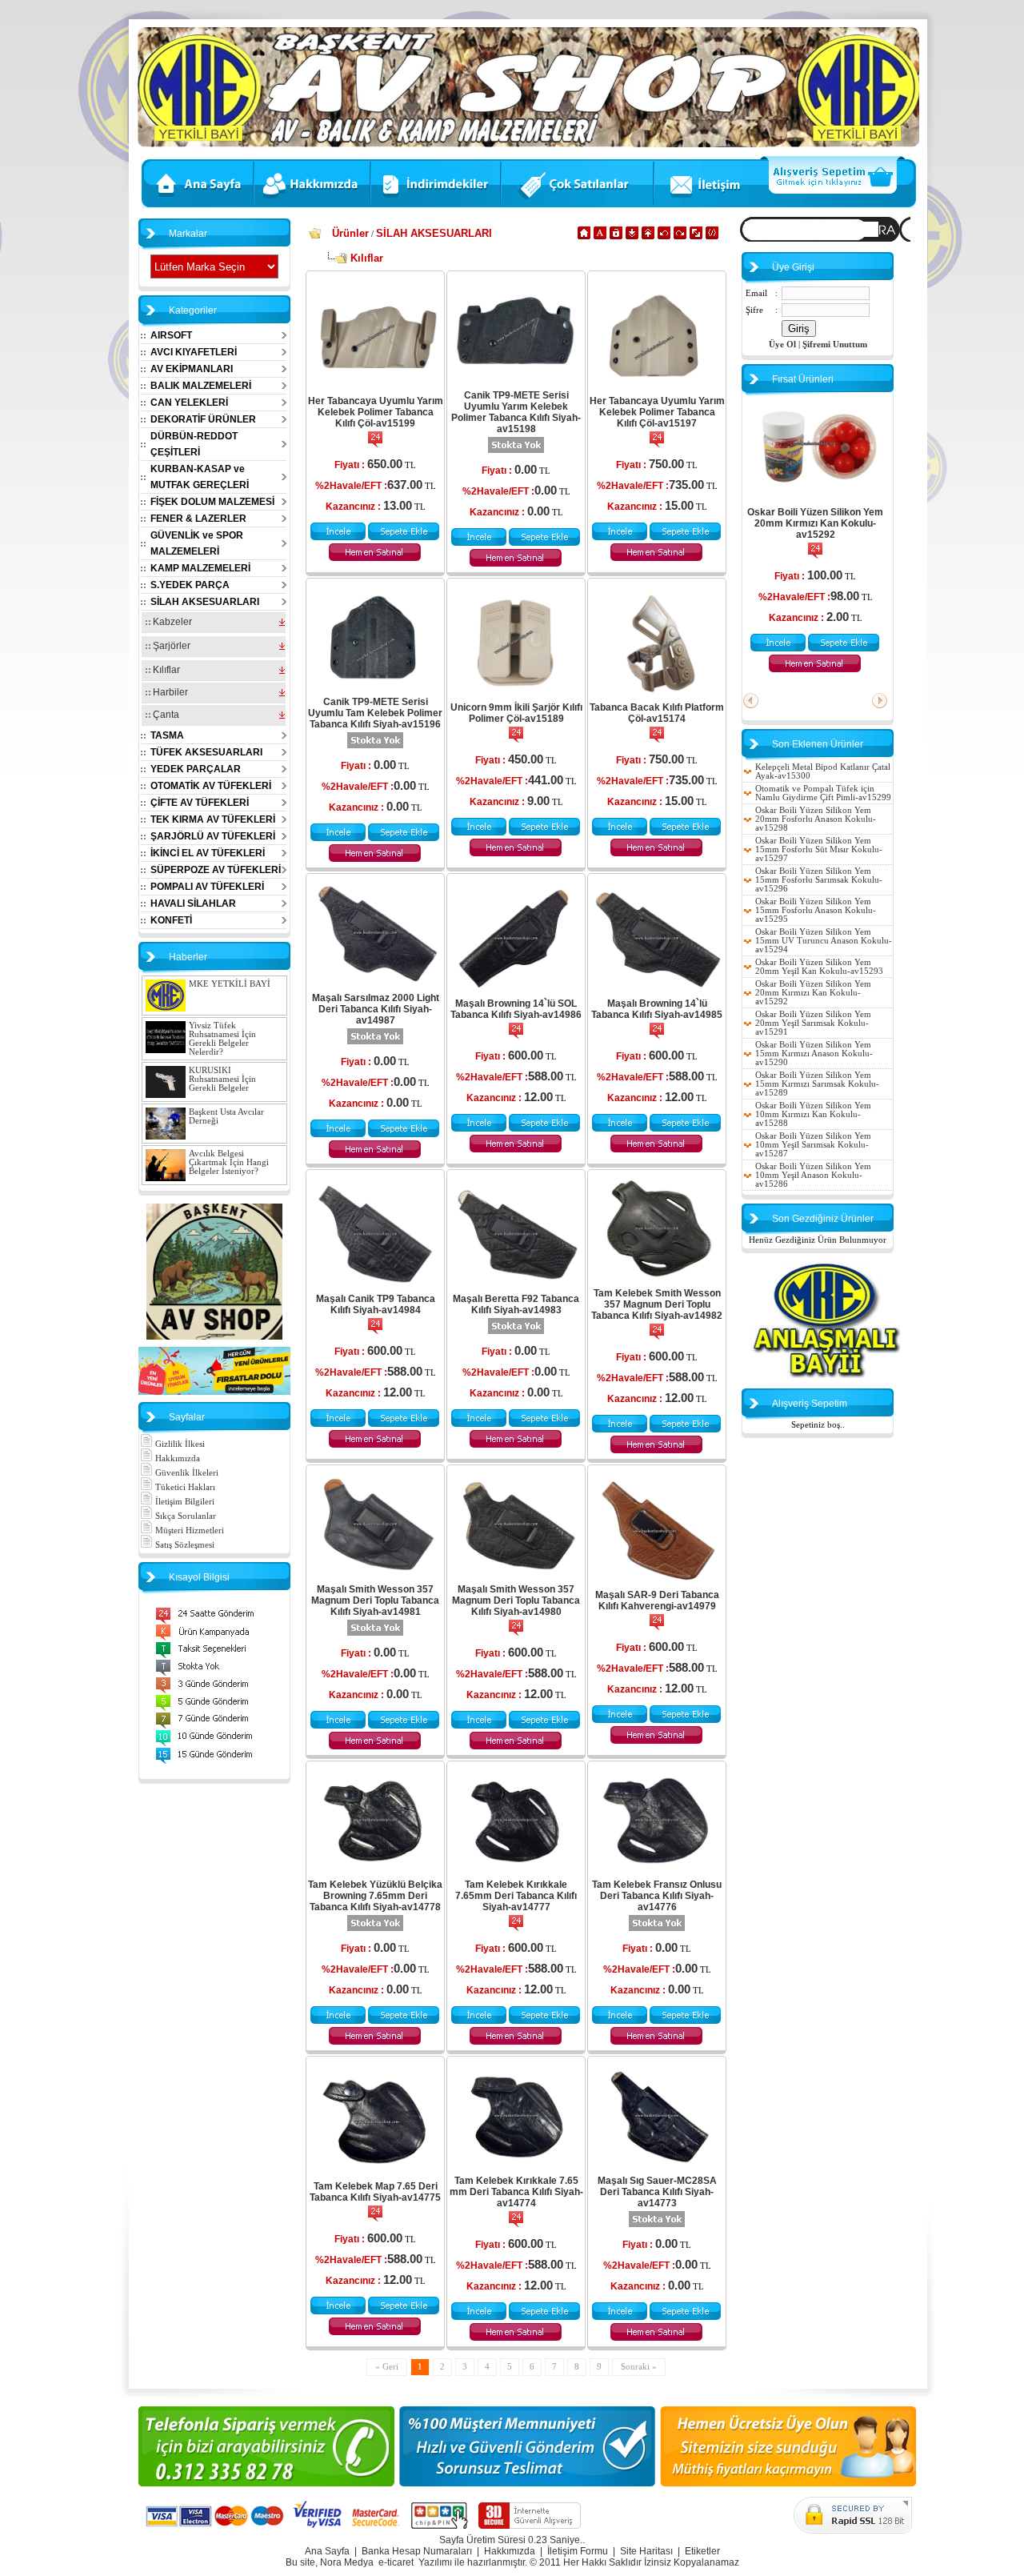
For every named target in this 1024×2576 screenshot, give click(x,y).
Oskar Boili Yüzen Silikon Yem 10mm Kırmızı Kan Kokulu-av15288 (813, 1114)
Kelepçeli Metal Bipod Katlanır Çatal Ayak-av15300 (823, 771)
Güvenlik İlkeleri (186, 1473)
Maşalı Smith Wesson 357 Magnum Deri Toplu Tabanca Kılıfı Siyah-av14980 (516, 1600)
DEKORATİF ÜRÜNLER (203, 419)
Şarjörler (170, 646)
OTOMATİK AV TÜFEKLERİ (211, 786)
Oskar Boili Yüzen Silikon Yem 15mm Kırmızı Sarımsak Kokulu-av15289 (817, 1084)
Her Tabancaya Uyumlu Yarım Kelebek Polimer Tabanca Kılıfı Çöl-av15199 (376, 412)
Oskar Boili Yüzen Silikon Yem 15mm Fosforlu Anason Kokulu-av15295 (816, 910)
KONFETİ (171, 920)
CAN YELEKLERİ (189, 403)
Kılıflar (165, 670)
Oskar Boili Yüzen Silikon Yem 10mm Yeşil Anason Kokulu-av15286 (813, 1175)
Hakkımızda (176, 1458)
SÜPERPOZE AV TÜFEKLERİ (216, 870)
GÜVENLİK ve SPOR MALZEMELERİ (197, 543)
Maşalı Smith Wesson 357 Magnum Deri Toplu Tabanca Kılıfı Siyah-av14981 (375, 1600)
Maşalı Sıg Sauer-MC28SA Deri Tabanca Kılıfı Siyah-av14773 (657, 2192)
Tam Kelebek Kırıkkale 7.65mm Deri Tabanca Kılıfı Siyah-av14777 (516, 1896)
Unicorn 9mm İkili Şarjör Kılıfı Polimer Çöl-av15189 (516, 713)
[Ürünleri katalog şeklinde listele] (696, 236)
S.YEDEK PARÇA (190, 585)
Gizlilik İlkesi (179, 1444)
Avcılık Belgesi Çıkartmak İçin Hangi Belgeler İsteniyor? (229, 1162)
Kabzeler (171, 622)
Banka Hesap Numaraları (417, 2551)
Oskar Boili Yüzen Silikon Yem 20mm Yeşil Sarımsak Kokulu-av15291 (813, 1023)
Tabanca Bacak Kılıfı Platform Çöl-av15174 (657, 713)
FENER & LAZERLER (198, 519)
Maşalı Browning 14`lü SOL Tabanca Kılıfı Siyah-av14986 (516, 1009)
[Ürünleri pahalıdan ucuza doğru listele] (680, 236)
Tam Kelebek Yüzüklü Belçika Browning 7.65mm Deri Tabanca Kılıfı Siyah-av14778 (375, 1896)
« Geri (387, 2367)
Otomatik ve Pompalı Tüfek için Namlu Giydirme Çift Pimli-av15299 (823, 793)
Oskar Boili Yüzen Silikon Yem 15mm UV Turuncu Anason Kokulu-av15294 (824, 941)
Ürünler (350, 233)
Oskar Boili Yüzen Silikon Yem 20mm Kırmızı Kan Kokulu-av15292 (815, 523)
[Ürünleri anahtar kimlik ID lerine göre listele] (616, 236)
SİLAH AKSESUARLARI (205, 602)
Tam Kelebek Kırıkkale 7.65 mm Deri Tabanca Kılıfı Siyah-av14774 (516, 2192)
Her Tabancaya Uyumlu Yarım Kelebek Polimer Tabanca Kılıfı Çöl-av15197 (657, 412)
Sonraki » (639, 2367)
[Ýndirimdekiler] (437, 205)
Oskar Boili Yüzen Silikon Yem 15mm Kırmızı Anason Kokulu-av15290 (814, 1054)
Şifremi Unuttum (835, 345)
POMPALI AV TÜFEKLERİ (207, 887)
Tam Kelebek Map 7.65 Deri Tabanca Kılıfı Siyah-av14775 (375, 2192)
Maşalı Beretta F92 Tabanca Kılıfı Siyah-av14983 (516, 1304)
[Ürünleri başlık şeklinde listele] (712, 236)
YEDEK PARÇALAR (196, 769)
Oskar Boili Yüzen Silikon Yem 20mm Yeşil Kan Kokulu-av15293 (819, 967)
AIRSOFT (171, 335)
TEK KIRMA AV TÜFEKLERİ (213, 819)
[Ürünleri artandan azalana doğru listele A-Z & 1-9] (632, 236)
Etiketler (702, 2551)
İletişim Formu (578, 2551)
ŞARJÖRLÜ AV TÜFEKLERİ (213, 836)
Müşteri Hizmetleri (188, 1530)
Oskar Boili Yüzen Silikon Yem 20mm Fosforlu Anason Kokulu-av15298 (816, 819)
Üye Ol (782, 345)
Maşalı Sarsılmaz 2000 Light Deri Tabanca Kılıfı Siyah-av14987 (376, 1009)
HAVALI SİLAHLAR (193, 903)
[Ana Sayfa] (196, 205)
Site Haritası (646, 2551)
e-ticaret (396, 2562)
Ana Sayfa (327, 2551)
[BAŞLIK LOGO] (528, 144)
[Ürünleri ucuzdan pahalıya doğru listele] (664, 236)
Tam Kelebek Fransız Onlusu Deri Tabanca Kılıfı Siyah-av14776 (657, 1896)
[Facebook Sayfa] (214, 1337)
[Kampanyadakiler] (579, 205)
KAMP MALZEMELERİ (200, 568)
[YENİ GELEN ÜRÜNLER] (214, 1392)
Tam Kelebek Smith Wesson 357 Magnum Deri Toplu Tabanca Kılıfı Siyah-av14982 (657, 1304)
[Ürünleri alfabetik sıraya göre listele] (600, 236)
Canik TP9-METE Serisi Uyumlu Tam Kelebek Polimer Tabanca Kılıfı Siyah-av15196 (375, 713)
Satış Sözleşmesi (184, 1545)
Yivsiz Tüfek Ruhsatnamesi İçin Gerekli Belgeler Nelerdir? (222, 1039)
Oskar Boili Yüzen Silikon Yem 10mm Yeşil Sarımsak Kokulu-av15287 (813, 1145)
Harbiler (169, 692)
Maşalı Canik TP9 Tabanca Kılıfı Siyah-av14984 (376, 1304)
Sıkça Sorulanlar (184, 1516)
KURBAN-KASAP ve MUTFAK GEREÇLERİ (200, 477)
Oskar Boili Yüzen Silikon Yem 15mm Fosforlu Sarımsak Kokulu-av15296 (819, 880)
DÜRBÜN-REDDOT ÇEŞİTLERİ (194, 444)
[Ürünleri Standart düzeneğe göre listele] (584, 236)
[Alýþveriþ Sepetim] (839, 205)
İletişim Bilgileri (184, 1502)
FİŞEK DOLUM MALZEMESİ (212, 502)
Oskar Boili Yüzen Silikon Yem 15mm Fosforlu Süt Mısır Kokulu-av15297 (819, 849)
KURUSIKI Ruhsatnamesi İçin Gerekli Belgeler (222, 1079)
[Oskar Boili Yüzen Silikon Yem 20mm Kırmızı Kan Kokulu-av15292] (815, 496)
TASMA (167, 735)
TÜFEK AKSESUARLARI (206, 752)
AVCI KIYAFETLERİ (194, 352)
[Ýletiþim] (707, 205)
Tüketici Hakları (184, 1487)
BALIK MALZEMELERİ (201, 386)
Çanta (165, 715)
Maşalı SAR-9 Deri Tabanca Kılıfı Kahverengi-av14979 (657, 1600)
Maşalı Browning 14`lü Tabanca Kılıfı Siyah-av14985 (657, 1009)
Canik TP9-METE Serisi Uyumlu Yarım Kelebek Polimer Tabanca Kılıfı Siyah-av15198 (516, 412)
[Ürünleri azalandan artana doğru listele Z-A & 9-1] (648, 236)
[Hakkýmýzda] (314, 205)
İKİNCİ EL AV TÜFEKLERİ (208, 853)
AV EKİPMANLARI (192, 369)
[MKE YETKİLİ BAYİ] (826, 1378)
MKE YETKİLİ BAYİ (230, 984)
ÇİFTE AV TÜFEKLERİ (200, 803)
